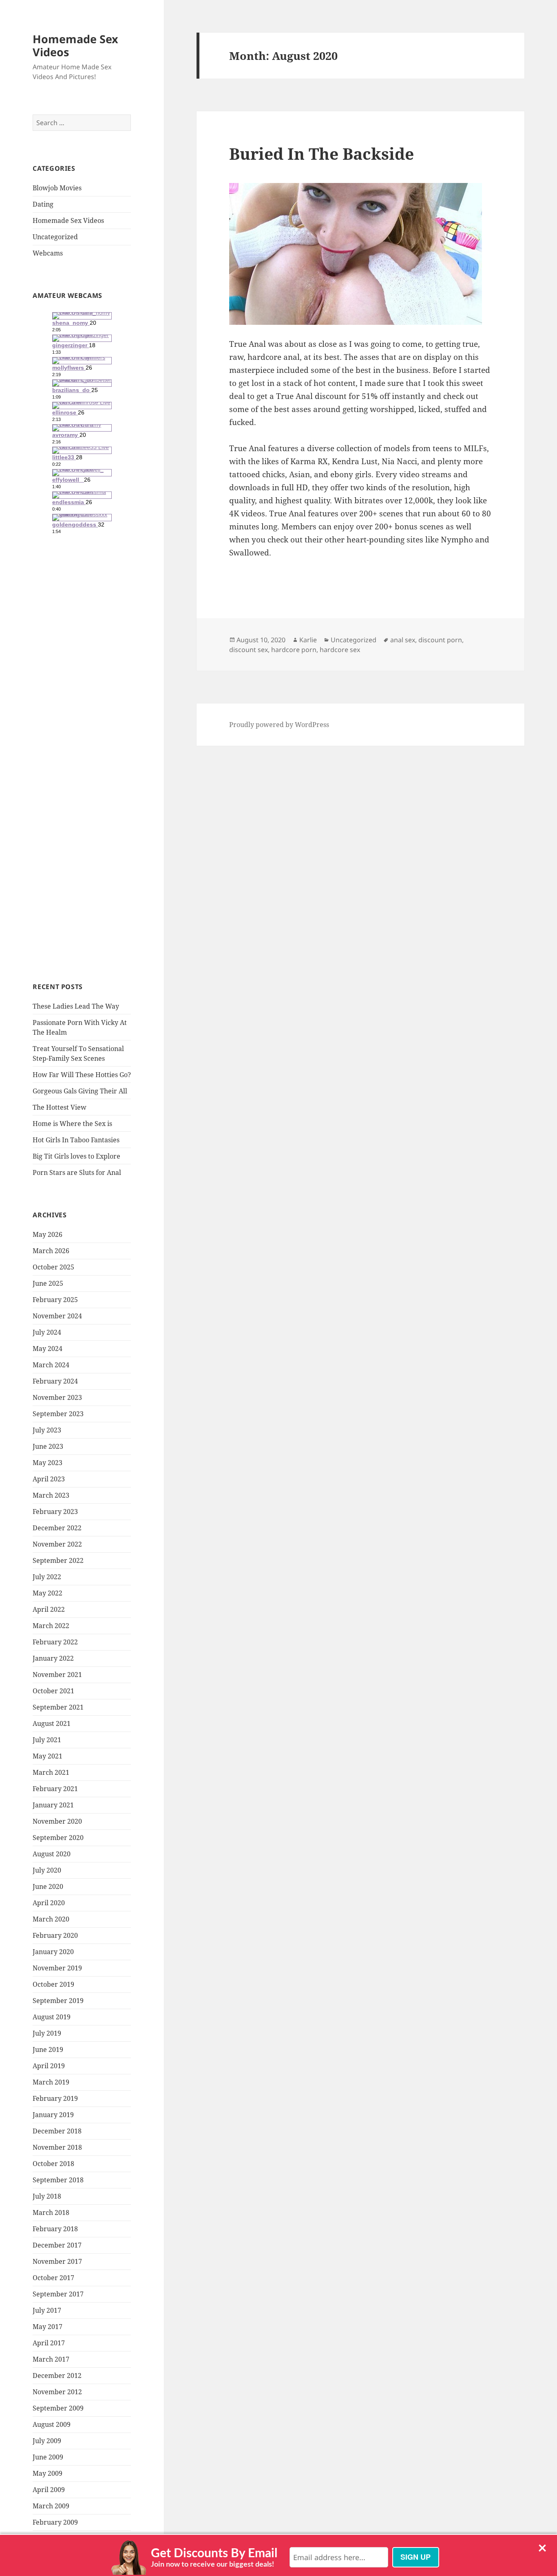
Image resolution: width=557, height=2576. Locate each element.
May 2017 (48, 2327)
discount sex (249, 650)
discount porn (440, 640)
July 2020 (47, 1870)
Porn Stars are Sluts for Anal (77, 1172)
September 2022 (58, 1560)
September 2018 (58, 2180)
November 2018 (57, 2147)
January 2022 (53, 1658)
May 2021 (48, 1756)
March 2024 (51, 1365)
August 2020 (52, 1854)
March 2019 (51, 2082)
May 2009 (48, 2473)
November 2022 (57, 1544)
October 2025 (53, 1267)
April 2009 (49, 2490)
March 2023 (51, 1495)
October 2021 (53, 1691)
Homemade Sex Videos (75, 45)
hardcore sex (340, 650)
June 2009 (48, 2457)
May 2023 (48, 1463)
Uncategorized (55, 237)
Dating (43, 204)
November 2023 (57, 1397)
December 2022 (57, 1528)
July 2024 (47, 1332)
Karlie (308, 640)
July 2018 (47, 2196)
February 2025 (55, 1300)
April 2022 (49, 1609)
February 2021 (55, 1789)
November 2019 (57, 1968)
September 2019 (58, 2001)
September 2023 (58, 1414)
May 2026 (48, 1234)
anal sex (403, 640)
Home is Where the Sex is (72, 1124)
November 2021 (57, 1675)
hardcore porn (294, 650)
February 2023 (55, 1512)
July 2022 (47, 1577)
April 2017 (49, 2343)
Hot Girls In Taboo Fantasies (76, 1140)
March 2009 (51, 2506)
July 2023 (47, 1430)
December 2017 (57, 2245)
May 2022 (48, 1593)
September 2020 (58, 1838)
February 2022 (55, 1642)
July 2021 (47, 1740)
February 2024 (55, 1381)
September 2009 (58, 2408)
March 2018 (51, 2212)
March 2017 (51, 2359)
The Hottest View (60, 1107)
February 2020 (55, 1935)
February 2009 (55, 2522)
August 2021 (52, 1723)
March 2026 (51, 1251)
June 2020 (48, 1886)
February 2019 (55, 2098)
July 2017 (47, 2310)
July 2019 (47, 2033)
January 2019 (53, 2115)
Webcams (48, 253)
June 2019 (48, 2049)
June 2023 (48, 1446)
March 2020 (51, 1919)
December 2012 (57, 2375)
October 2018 (53, 2164)
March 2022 (51, 1626)
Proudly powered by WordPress (279, 725)
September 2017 (58, 2294)
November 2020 (57, 1821)
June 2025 (48, 1283)
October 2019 (53, 1984)
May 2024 (48, 1349)
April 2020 (49, 1903)
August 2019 (52, 2017)
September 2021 (58, 1707)
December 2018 (57, 2131)
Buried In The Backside (322, 153)
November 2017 (57, 2261)
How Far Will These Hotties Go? (82, 1075)
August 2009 (52, 2424)
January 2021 (53, 1805)
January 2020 (53, 1952)
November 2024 (57, 1316)
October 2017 (53, 2278)
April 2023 (49, 1479)
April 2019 (49, 2066)
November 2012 (57, 2392)
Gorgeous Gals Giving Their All (80, 1091)
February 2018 (55, 2229)
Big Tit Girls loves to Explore (76, 1156)
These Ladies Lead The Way (76, 1006)
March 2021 (51, 1772)
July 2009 (47, 2441)
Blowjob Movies (57, 188)
